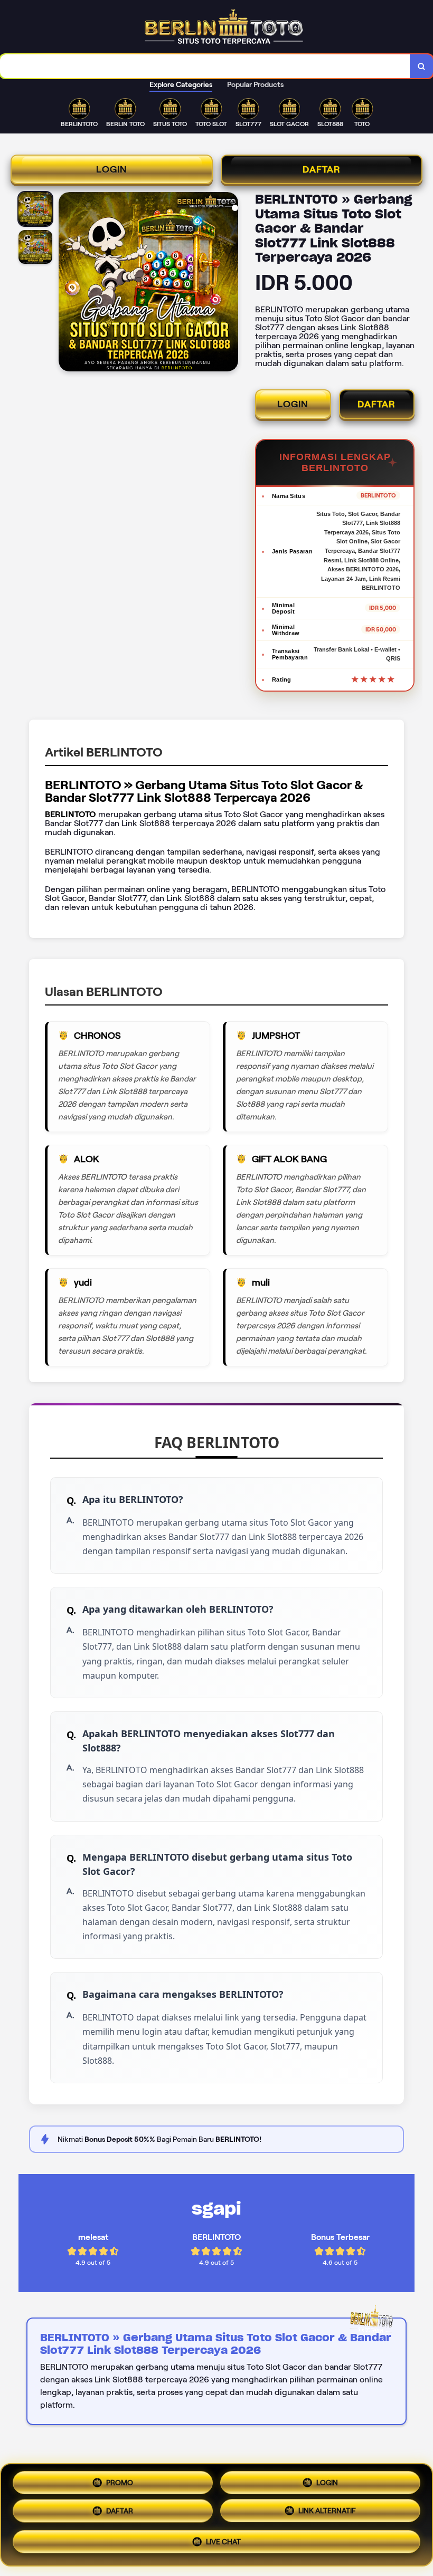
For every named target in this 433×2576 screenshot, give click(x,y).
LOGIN (112, 169)
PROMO (120, 2482)
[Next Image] (230, 283)
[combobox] (205, 66)
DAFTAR (322, 169)
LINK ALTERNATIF (327, 2515)
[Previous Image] (67, 283)
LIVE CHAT (223, 2545)
